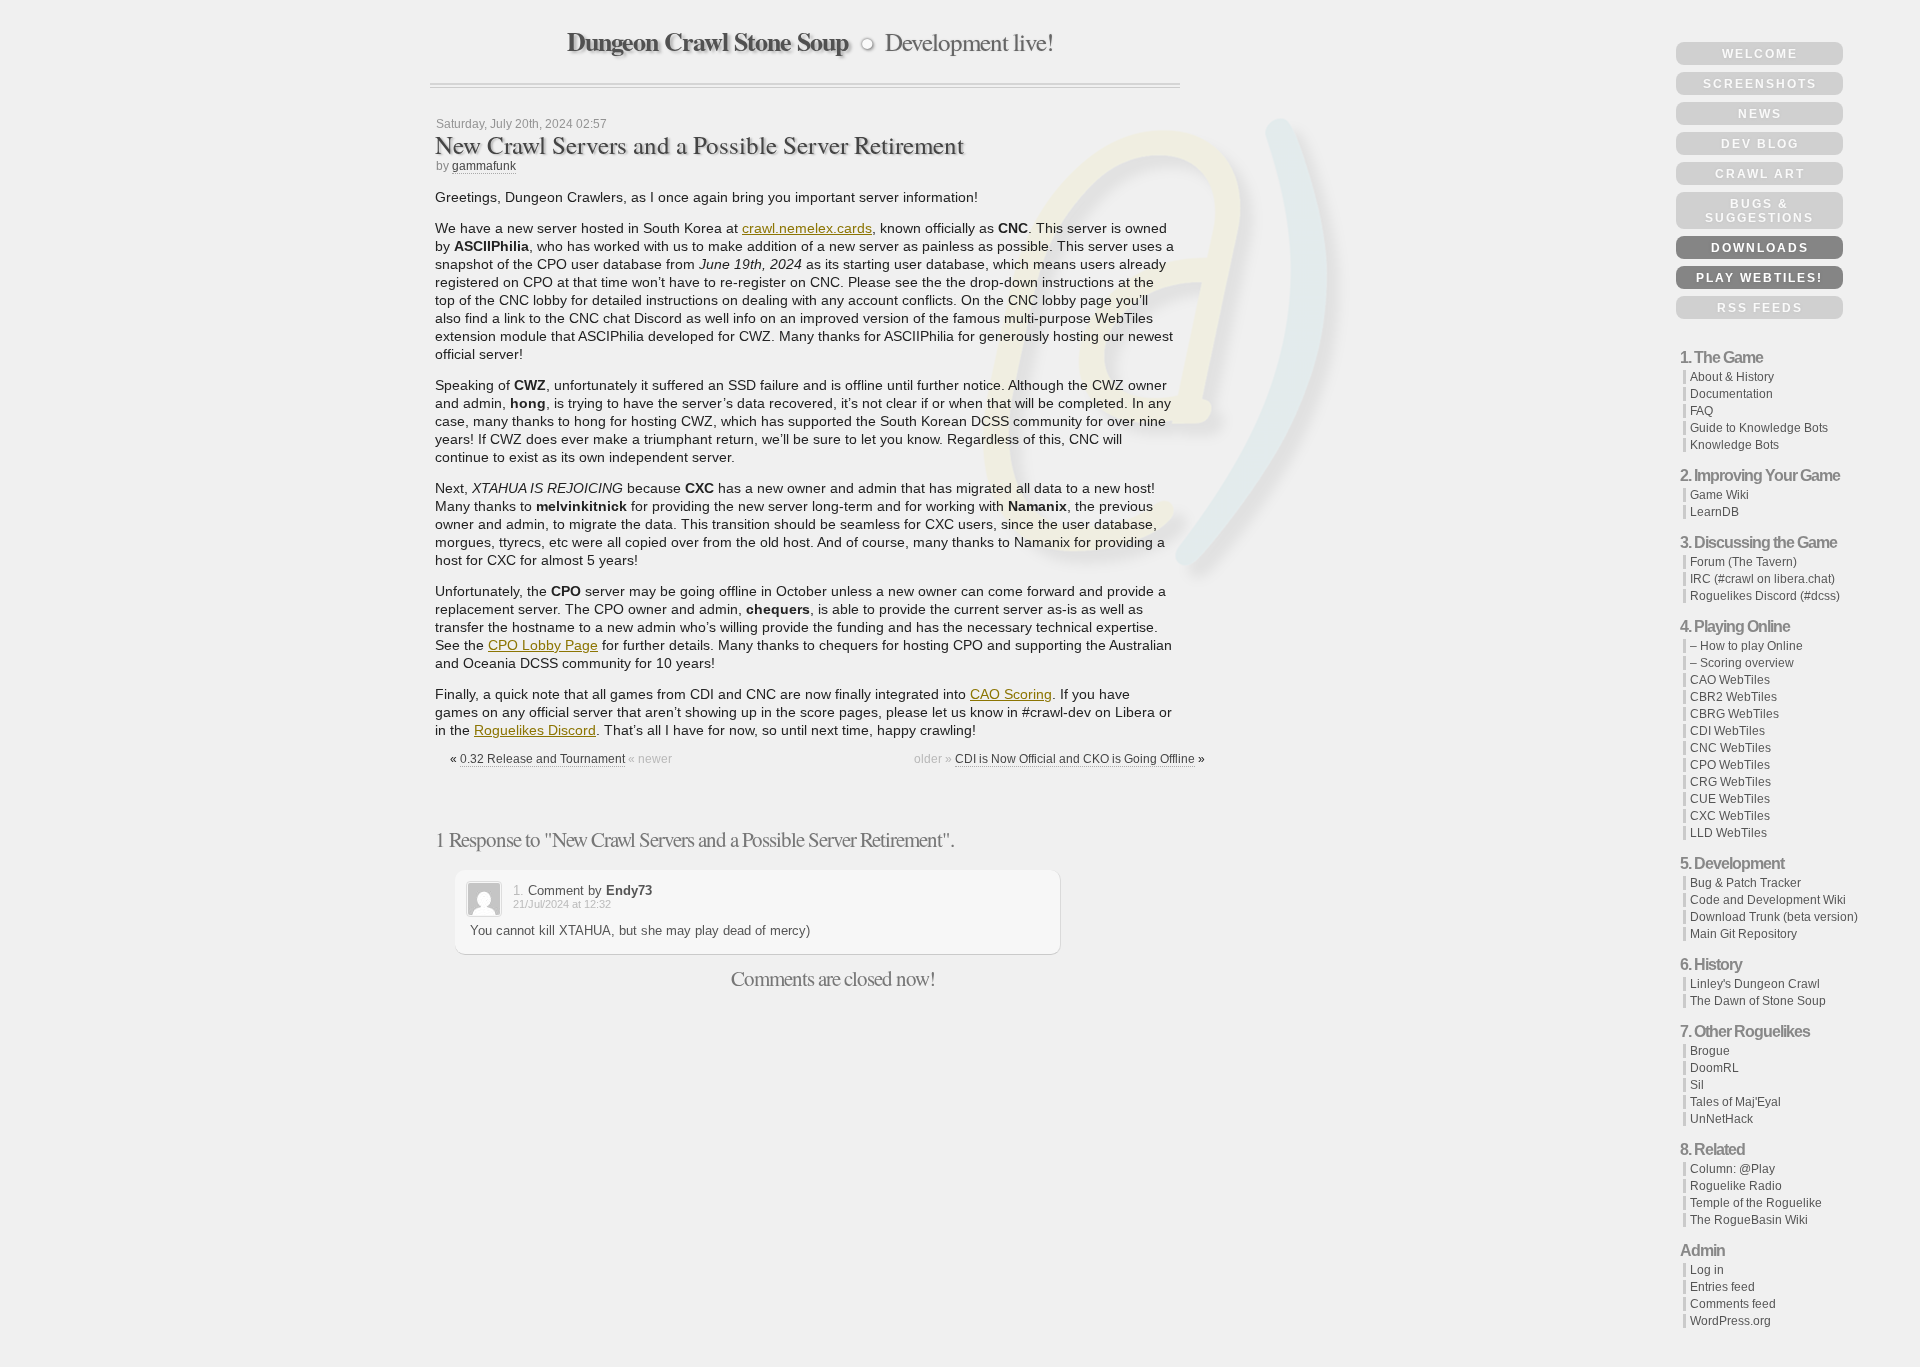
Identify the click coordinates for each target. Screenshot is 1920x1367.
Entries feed (1722, 1287)
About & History (1732, 377)
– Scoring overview (1742, 663)
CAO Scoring (1011, 694)
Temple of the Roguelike (1756, 1203)
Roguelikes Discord (535, 730)
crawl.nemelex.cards (807, 228)
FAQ (1701, 411)
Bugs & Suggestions (1759, 211)
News (1760, 114)
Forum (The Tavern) (1743, 562)
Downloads (1760, 248)
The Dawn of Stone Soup (1758, 1001)
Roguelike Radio (1736, 1186)
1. (518, 890)
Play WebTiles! (1759, 278)
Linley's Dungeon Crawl (1755, 984)
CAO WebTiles (1730, 680)
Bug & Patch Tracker (1745, 883)
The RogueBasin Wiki (1749, 1220)
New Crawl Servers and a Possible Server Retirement (699, 144)
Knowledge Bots (1734, 445)
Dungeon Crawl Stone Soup (707, 41)
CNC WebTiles (1730, 748)
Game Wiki (1719, 495)
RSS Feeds (1760, 308)
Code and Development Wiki (1768, 900)
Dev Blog (1760, 144)
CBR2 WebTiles (1733, 697)
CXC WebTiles (1730, 816)
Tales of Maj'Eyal (1735, 1102)
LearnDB (1714, 512)
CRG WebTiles (1730, 782)
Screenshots (1760, 84)
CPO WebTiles (1730, 765)
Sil (1697, 1085)
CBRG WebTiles (1734, 714)
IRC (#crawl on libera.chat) (1762, 579)
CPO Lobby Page (543, 645)
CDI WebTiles (1727, 731)
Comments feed (1733, 1304)
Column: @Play (1732, 1169)
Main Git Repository (1743, 934)
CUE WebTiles (1730, 799)
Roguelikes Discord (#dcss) (1765, 596)
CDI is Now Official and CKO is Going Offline (1075, 759)
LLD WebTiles (1728, 833)
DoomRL (1714, 1068)
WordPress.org (1730, 1321)
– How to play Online (1746, 646)
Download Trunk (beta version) (1774, 917)
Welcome (1760, 54)
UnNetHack (1721, 1119)
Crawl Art (1760, 174)
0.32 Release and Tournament (542, 759)
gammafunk (484, 166)
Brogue (1710, 1051)
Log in (1707, 1270)
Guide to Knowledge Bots (1759, 428)
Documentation (1731, 394)
